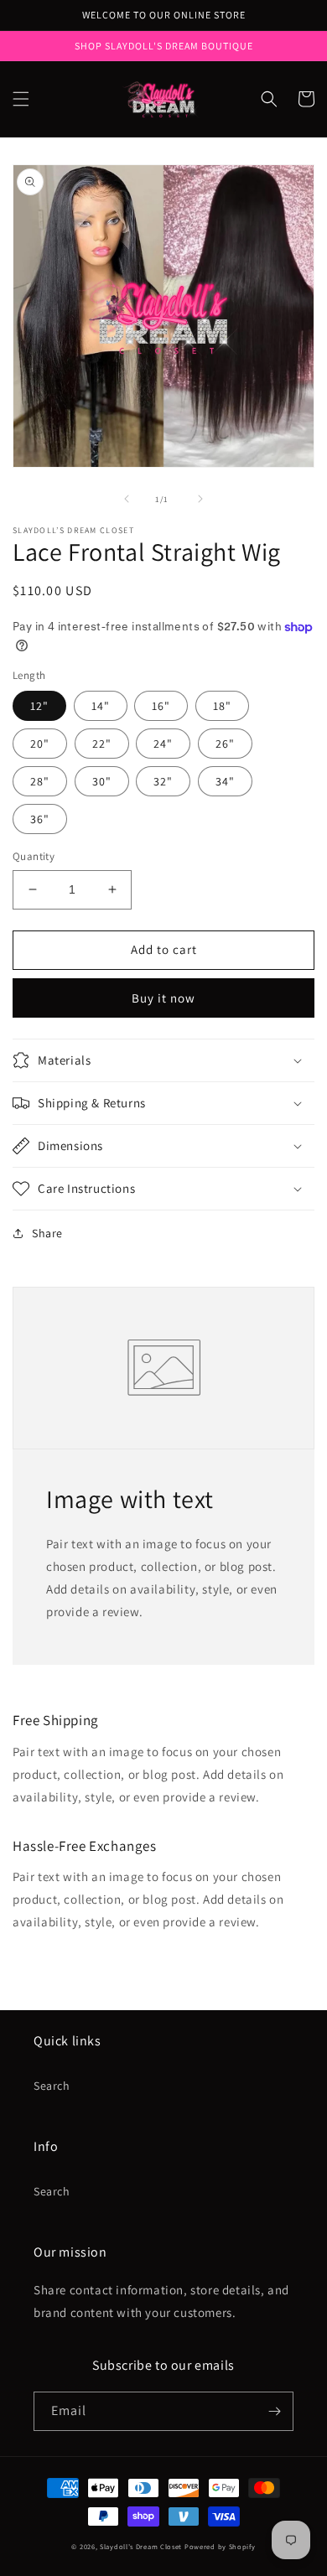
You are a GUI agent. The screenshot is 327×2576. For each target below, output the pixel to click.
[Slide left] (127, 499)
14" (101, 706)
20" (40, 744)
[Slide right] (200, 499)
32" (163, 781)
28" (40, 781)
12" (39, 706)
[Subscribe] (274, 2411)
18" (222, 706)
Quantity (34, 856)
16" (161, 706)
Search (52, 2086)
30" (102, 781)
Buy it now (163, 998)
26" (225, 744)
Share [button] (47, 1233)
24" (163, 744)
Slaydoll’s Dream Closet (141, 2546)
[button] (21, 99)
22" (102, 744)
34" (225, 781)
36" (40, 819)
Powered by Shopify (220, 2546)
